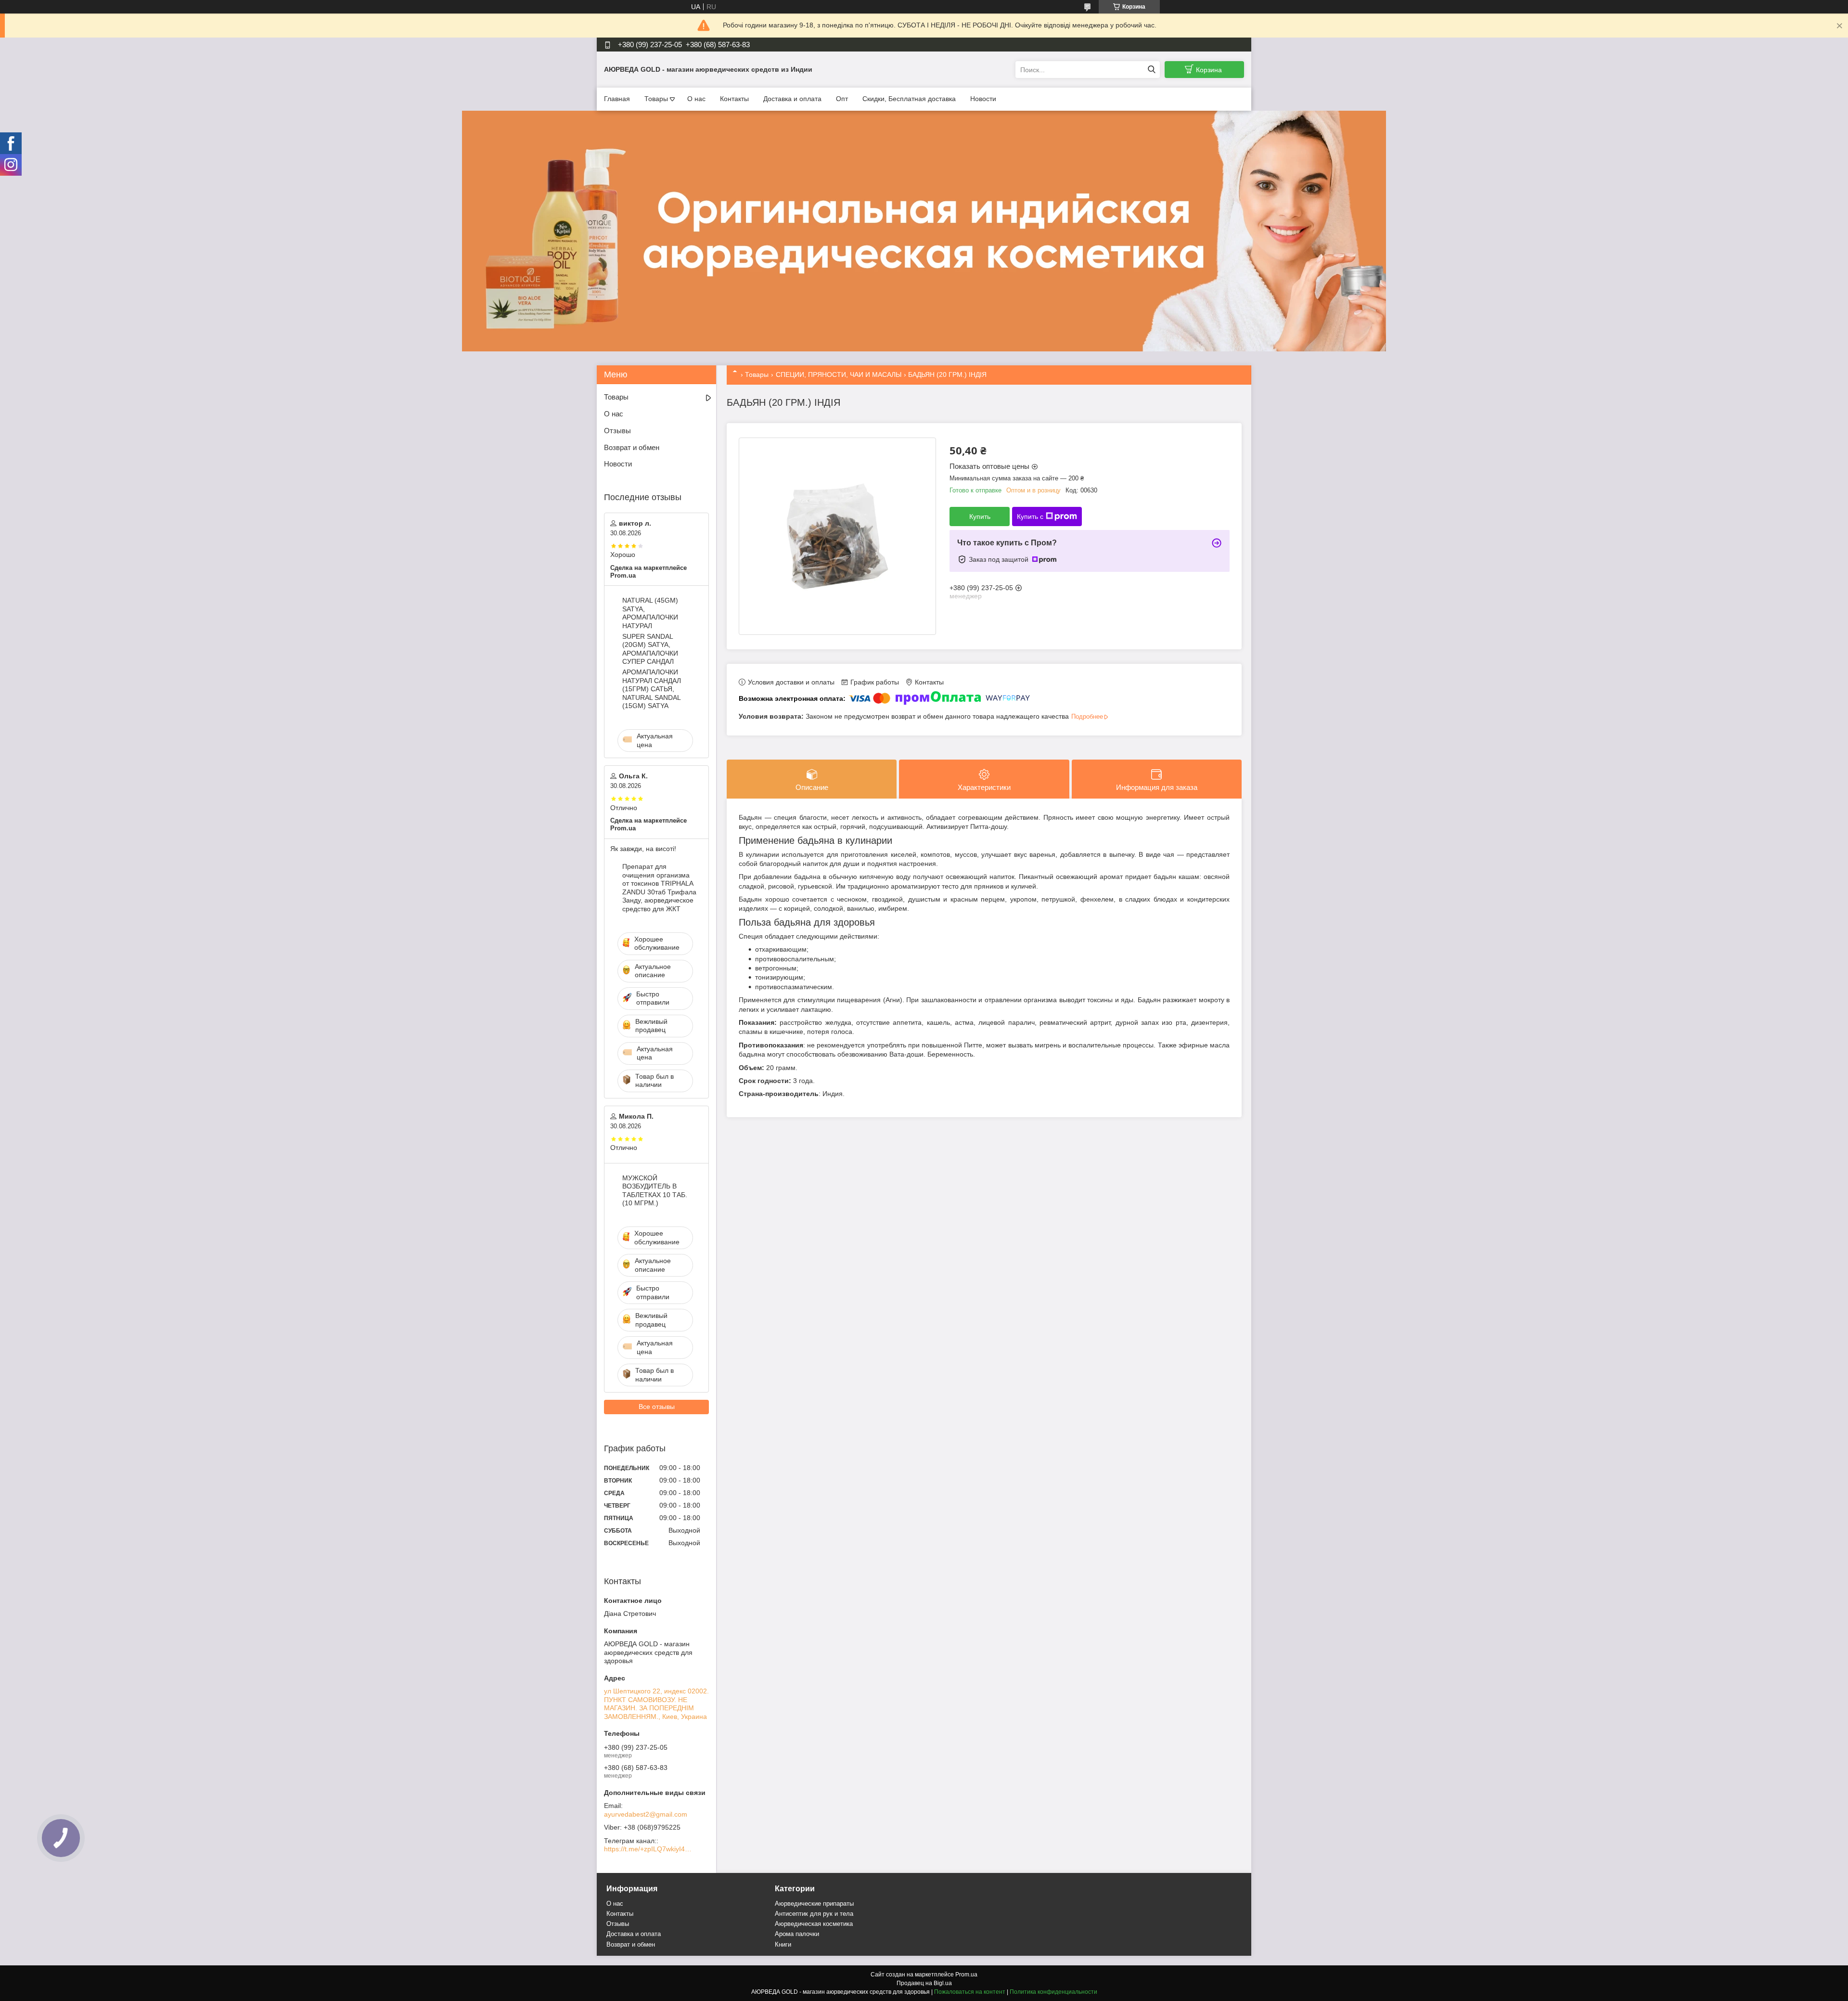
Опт (842, 99)
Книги (783, 1944)
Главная (617, 99)
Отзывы (617, 431)
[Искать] (1151, 70)
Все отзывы (657, 1407)
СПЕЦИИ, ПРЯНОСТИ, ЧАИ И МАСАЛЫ (839, 374)
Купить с (1030, 516)
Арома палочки (797, 1934)
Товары (656, 99)
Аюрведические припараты (814, 1904)
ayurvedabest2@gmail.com (646, 1814)
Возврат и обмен (632, 447)
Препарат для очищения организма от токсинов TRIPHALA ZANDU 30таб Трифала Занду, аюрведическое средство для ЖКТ (659, 888)
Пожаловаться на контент (970, 1992)
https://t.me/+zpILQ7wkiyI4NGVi (650, 1849)
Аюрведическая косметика (814, 1924)
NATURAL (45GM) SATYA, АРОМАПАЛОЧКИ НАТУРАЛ (650, 613)
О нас (696, 99)
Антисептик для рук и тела (814, 1914)
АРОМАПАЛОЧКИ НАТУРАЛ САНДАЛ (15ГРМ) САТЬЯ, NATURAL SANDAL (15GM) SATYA (652, 689)
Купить (980, 516)
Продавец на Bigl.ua (924, 1983)
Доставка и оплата (792, 99)
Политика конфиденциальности (1053, 1992)
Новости (983, 99)
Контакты (734, 99)
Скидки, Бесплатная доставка (909, 99)
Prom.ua (966, 1975)
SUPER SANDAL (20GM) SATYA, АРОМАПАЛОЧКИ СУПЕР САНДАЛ (650, 649)
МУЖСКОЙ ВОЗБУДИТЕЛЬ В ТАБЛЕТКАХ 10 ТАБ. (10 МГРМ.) (655, 1191)
